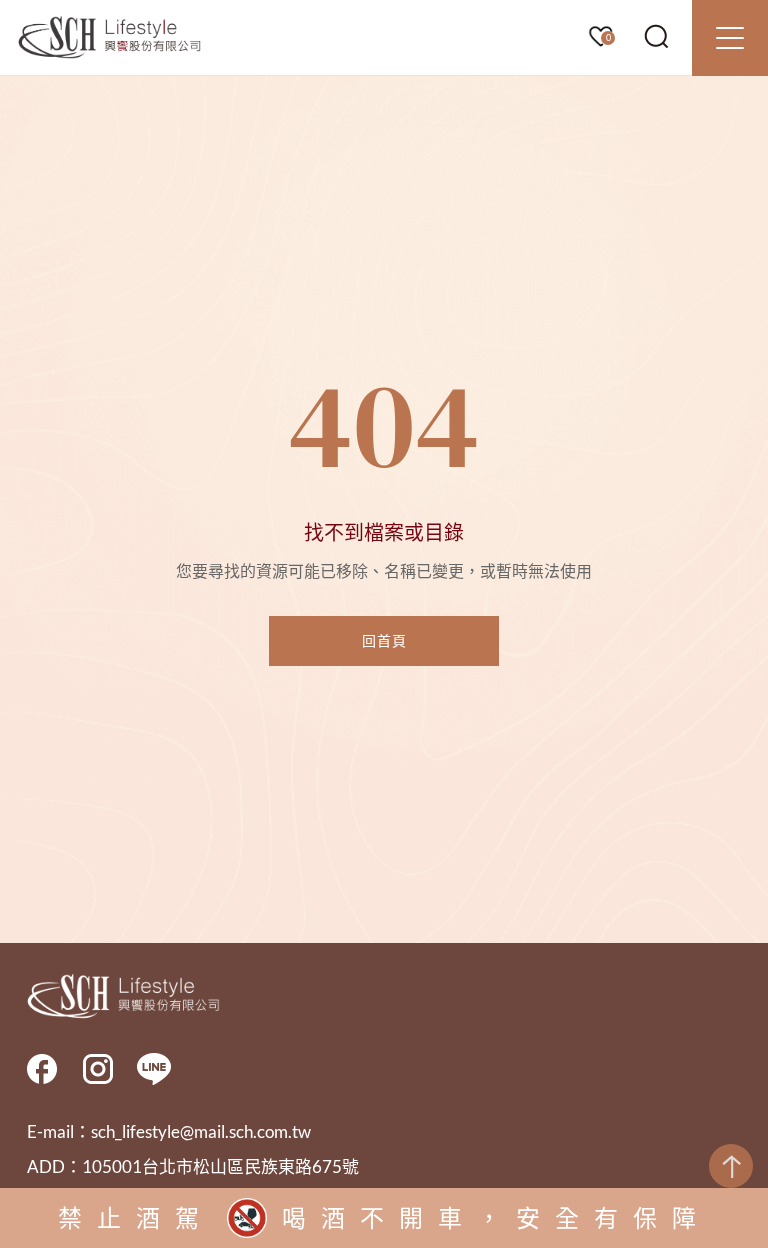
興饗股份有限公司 (110, 38)
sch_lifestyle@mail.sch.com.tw (201, 1131)
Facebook (42, 1069)
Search (657, 37)
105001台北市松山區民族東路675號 (220, 1166)
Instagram (98, 1069)
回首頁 (384, 640)
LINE (154, 1069)
